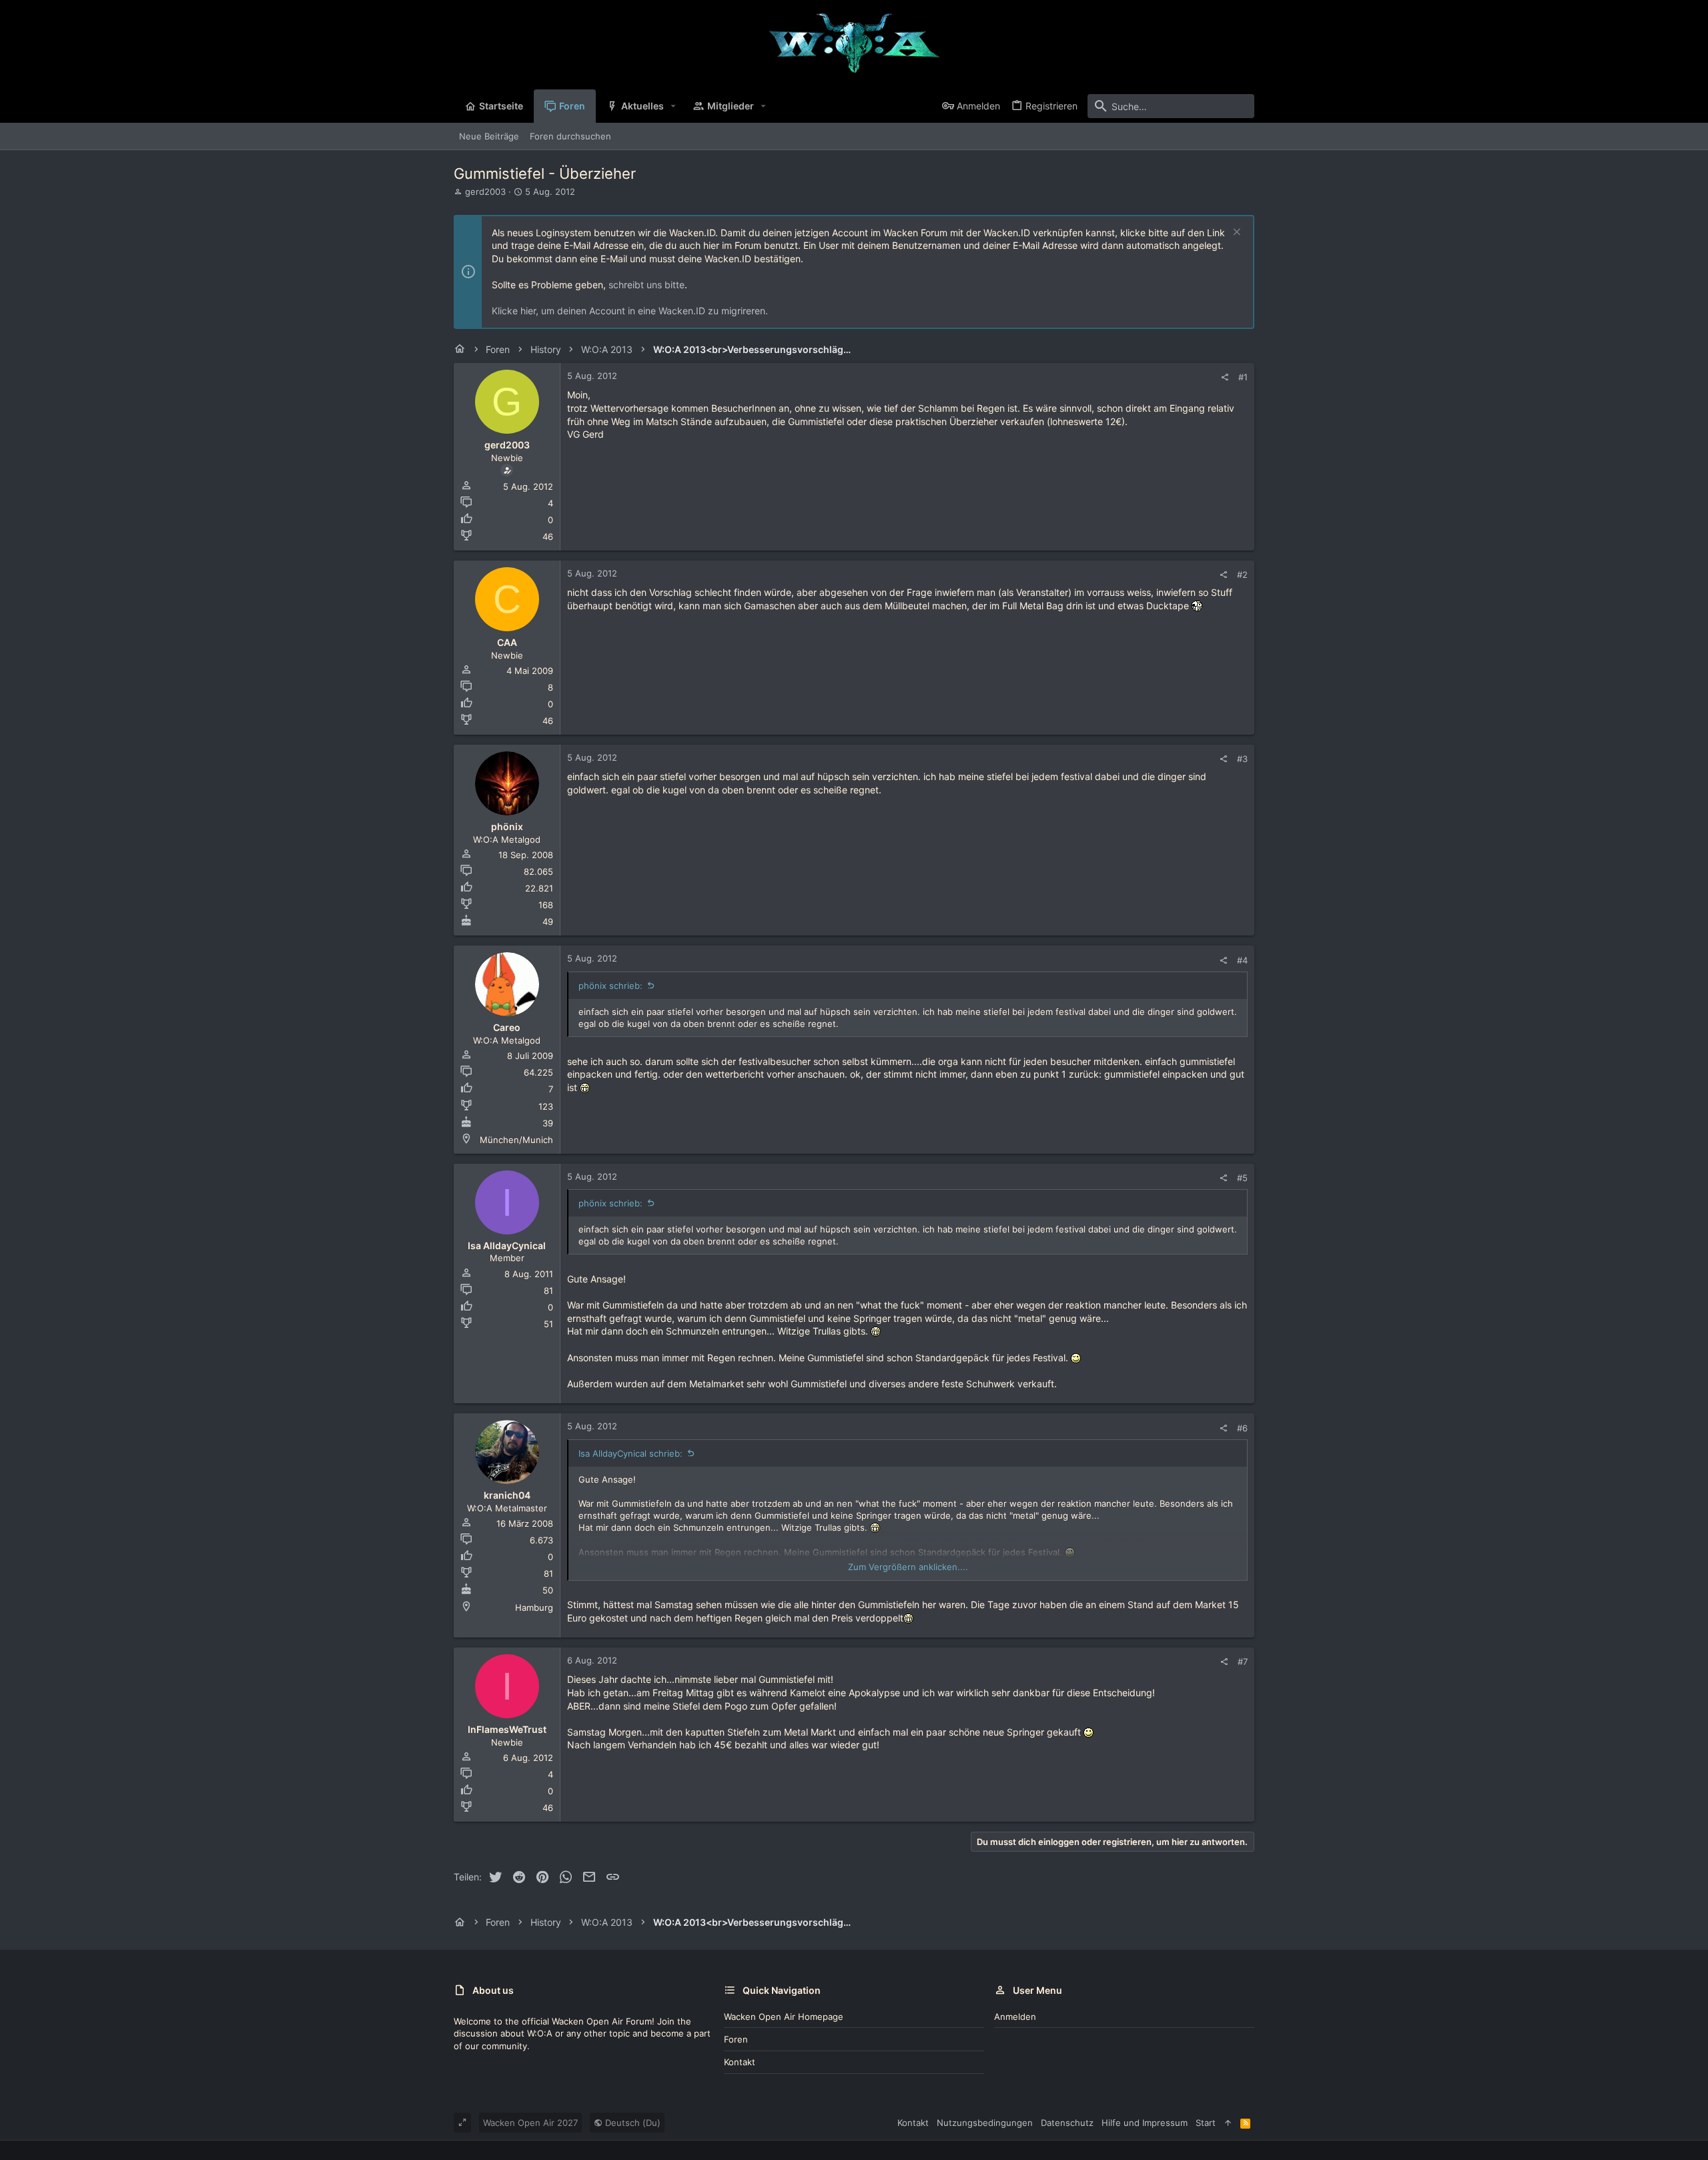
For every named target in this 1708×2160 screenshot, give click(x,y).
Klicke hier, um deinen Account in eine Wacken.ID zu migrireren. (630, 311)
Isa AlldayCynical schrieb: (630, 1453)
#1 (1243, 377)
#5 (1242, 1178)
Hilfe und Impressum (1145, 2123)
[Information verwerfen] (1235, 233)
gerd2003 (485, 192)
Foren (736, 2039)
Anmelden (1015, 2017)
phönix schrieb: (610, 986)
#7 (1243, 1662)
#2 (1242, 575)
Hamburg (534, 1607)
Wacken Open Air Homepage (784, 2017)
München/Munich (516, 1140)
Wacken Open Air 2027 (530, 2123)
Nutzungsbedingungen (985, 2123)
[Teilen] (1225, 377)
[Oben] (1228, 2123)
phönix (507, 826)
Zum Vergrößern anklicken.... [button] (908, 1567)
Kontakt (740, 2062)
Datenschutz (1067, 2123)
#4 (1242, 960)
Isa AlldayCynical (507, 1245)
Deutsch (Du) (631, 2123)
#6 (1242, 1428)
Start (1206, 2123)
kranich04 (507, 1495)
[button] (674, 106)
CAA (507, 642)
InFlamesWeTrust (507, 1729)
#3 (1242, 759)
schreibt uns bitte (647, 285)
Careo (507, 1027)
